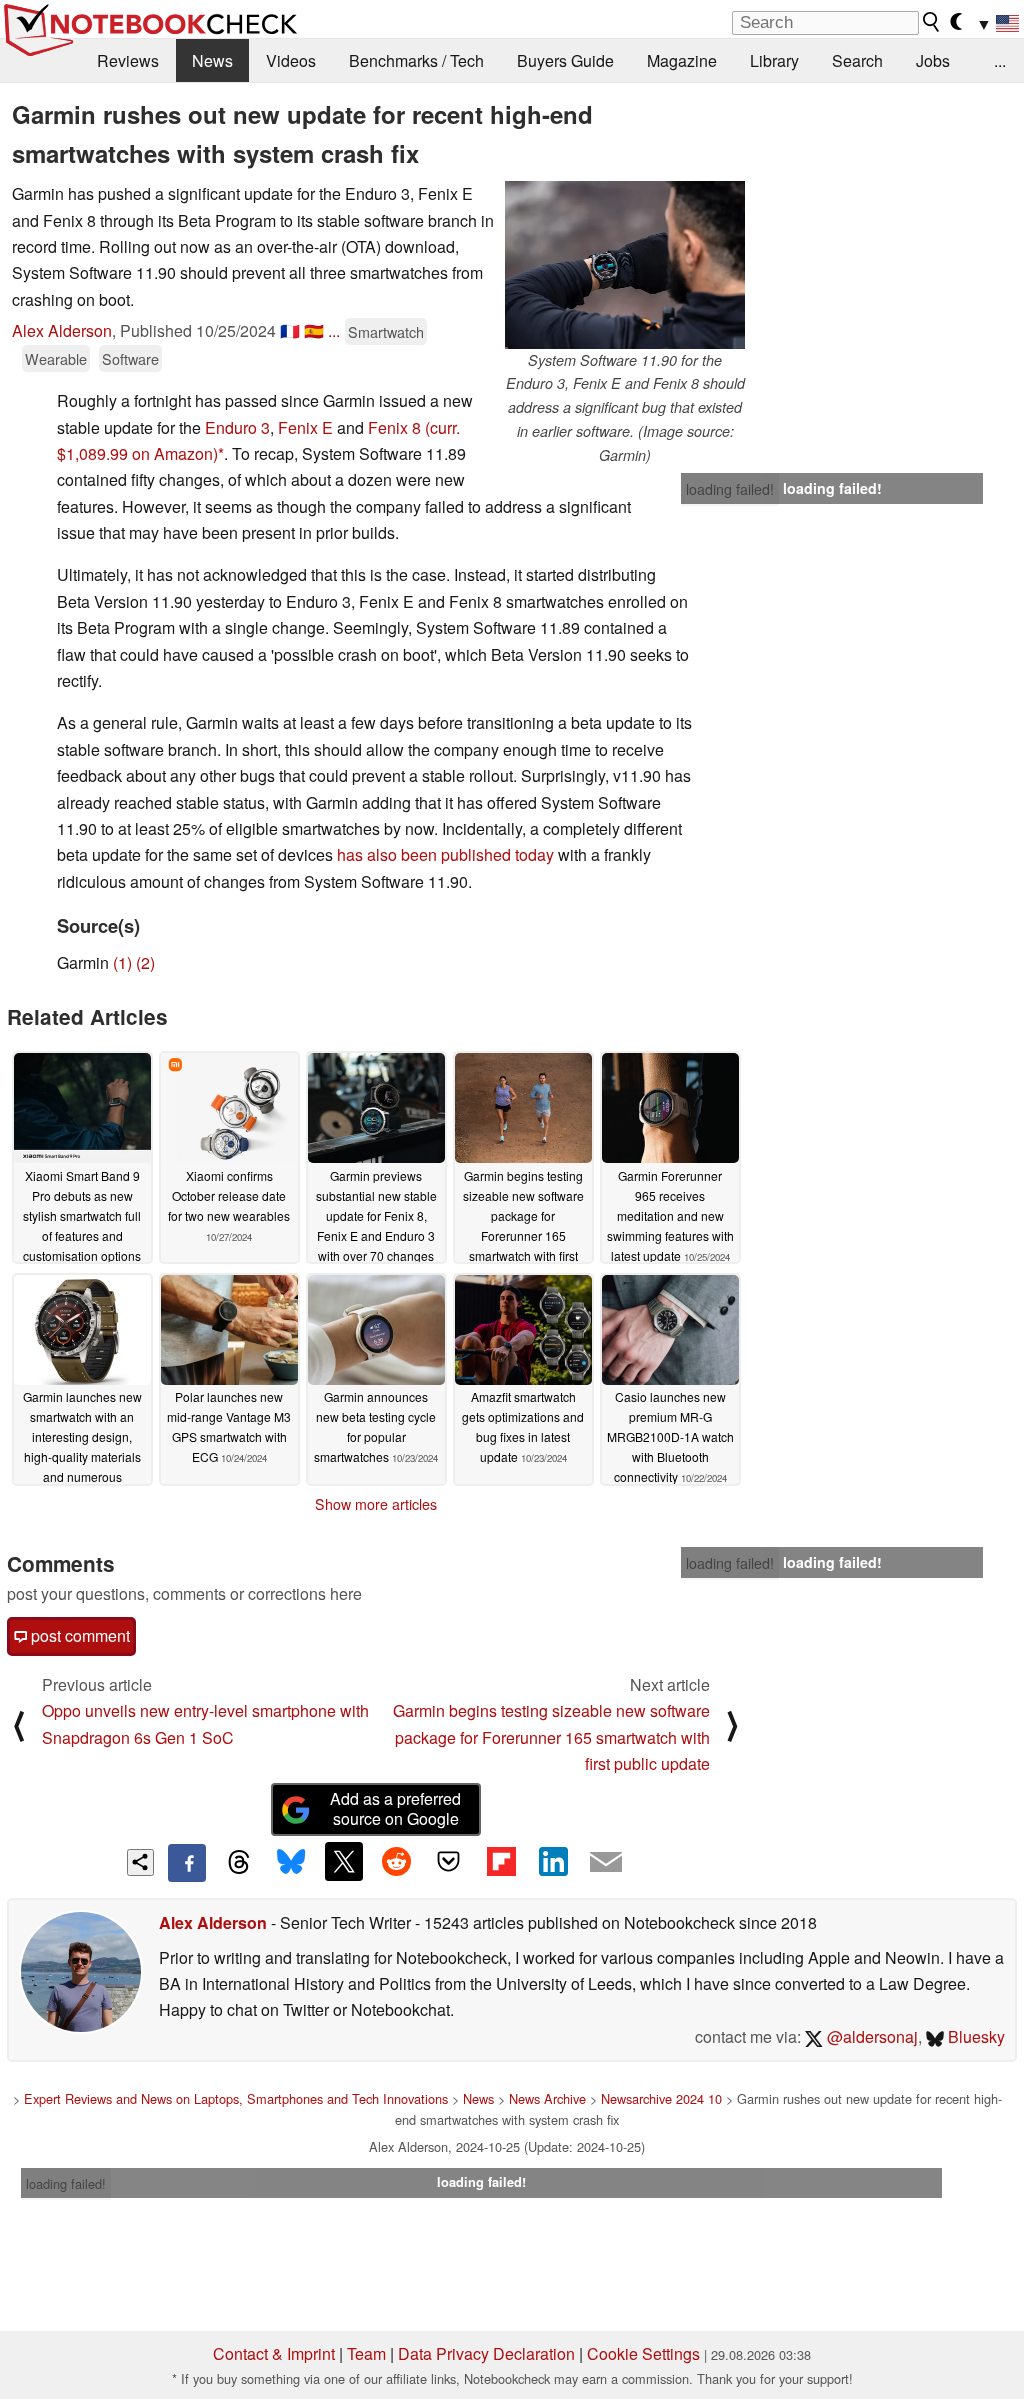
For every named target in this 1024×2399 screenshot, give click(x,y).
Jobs (933, 60)
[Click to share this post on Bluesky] (291, 1863)
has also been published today (445, 854)
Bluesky (974, 2036)
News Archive (547, 2098)
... (1000, 60)
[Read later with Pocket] (449, 1861)
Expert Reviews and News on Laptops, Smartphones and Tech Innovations (236, 2098)
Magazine (682, 60)
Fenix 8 (394, 427)
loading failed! (730, 489)
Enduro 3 (237, 427)
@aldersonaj (870, 2036)
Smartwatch (386, 331)
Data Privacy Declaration (486, 2353)
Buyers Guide (565, 60)
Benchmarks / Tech (416, 60)
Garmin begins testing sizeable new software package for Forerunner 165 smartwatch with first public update (551, 1737)
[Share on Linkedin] (553, 1861)
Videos (291, 60)
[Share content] (140, 1862)
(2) (145, 962)
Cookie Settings (643, 2353)
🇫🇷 (290, 330)
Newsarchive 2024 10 (661, 2098)
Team (366, 2353)
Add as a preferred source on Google (395, 1809)
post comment (78, 1635)
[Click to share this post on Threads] (239, 1863)
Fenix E (305, 427)
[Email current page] (606, 1863)
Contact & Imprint (274, 2353)
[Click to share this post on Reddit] (396, 1861)
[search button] (932, 22)
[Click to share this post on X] (344, 1861)
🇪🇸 (314, 330)
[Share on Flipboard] (501, 1861)
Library (774, 60)
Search (857, 60)
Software (130, 358)
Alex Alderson (62, 330)
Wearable (56, 358)
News (212, 60)
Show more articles (376, 1504)
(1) (122, 962)
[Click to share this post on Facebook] (187, 1863)
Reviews (128, 60)
